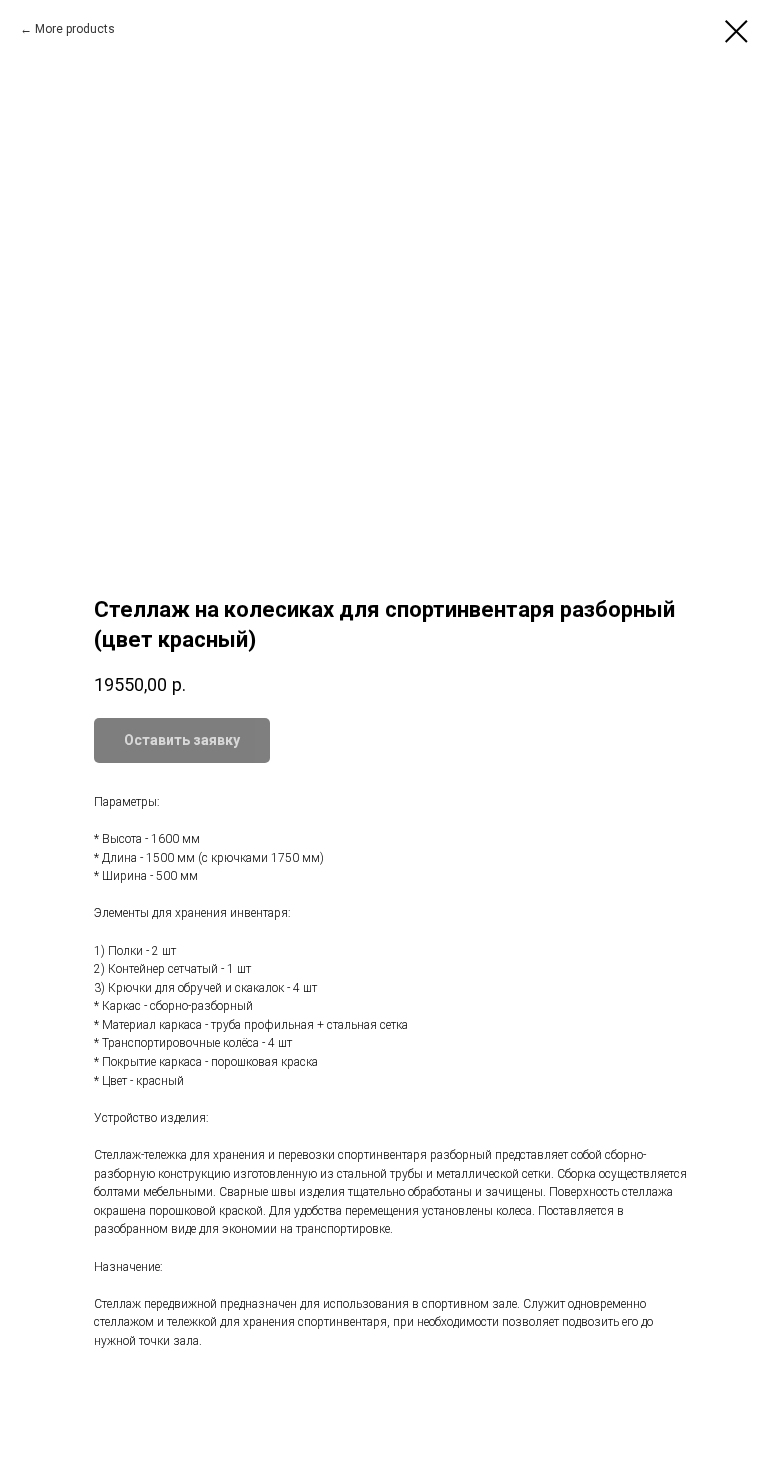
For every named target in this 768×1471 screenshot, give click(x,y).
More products (75, 29)
